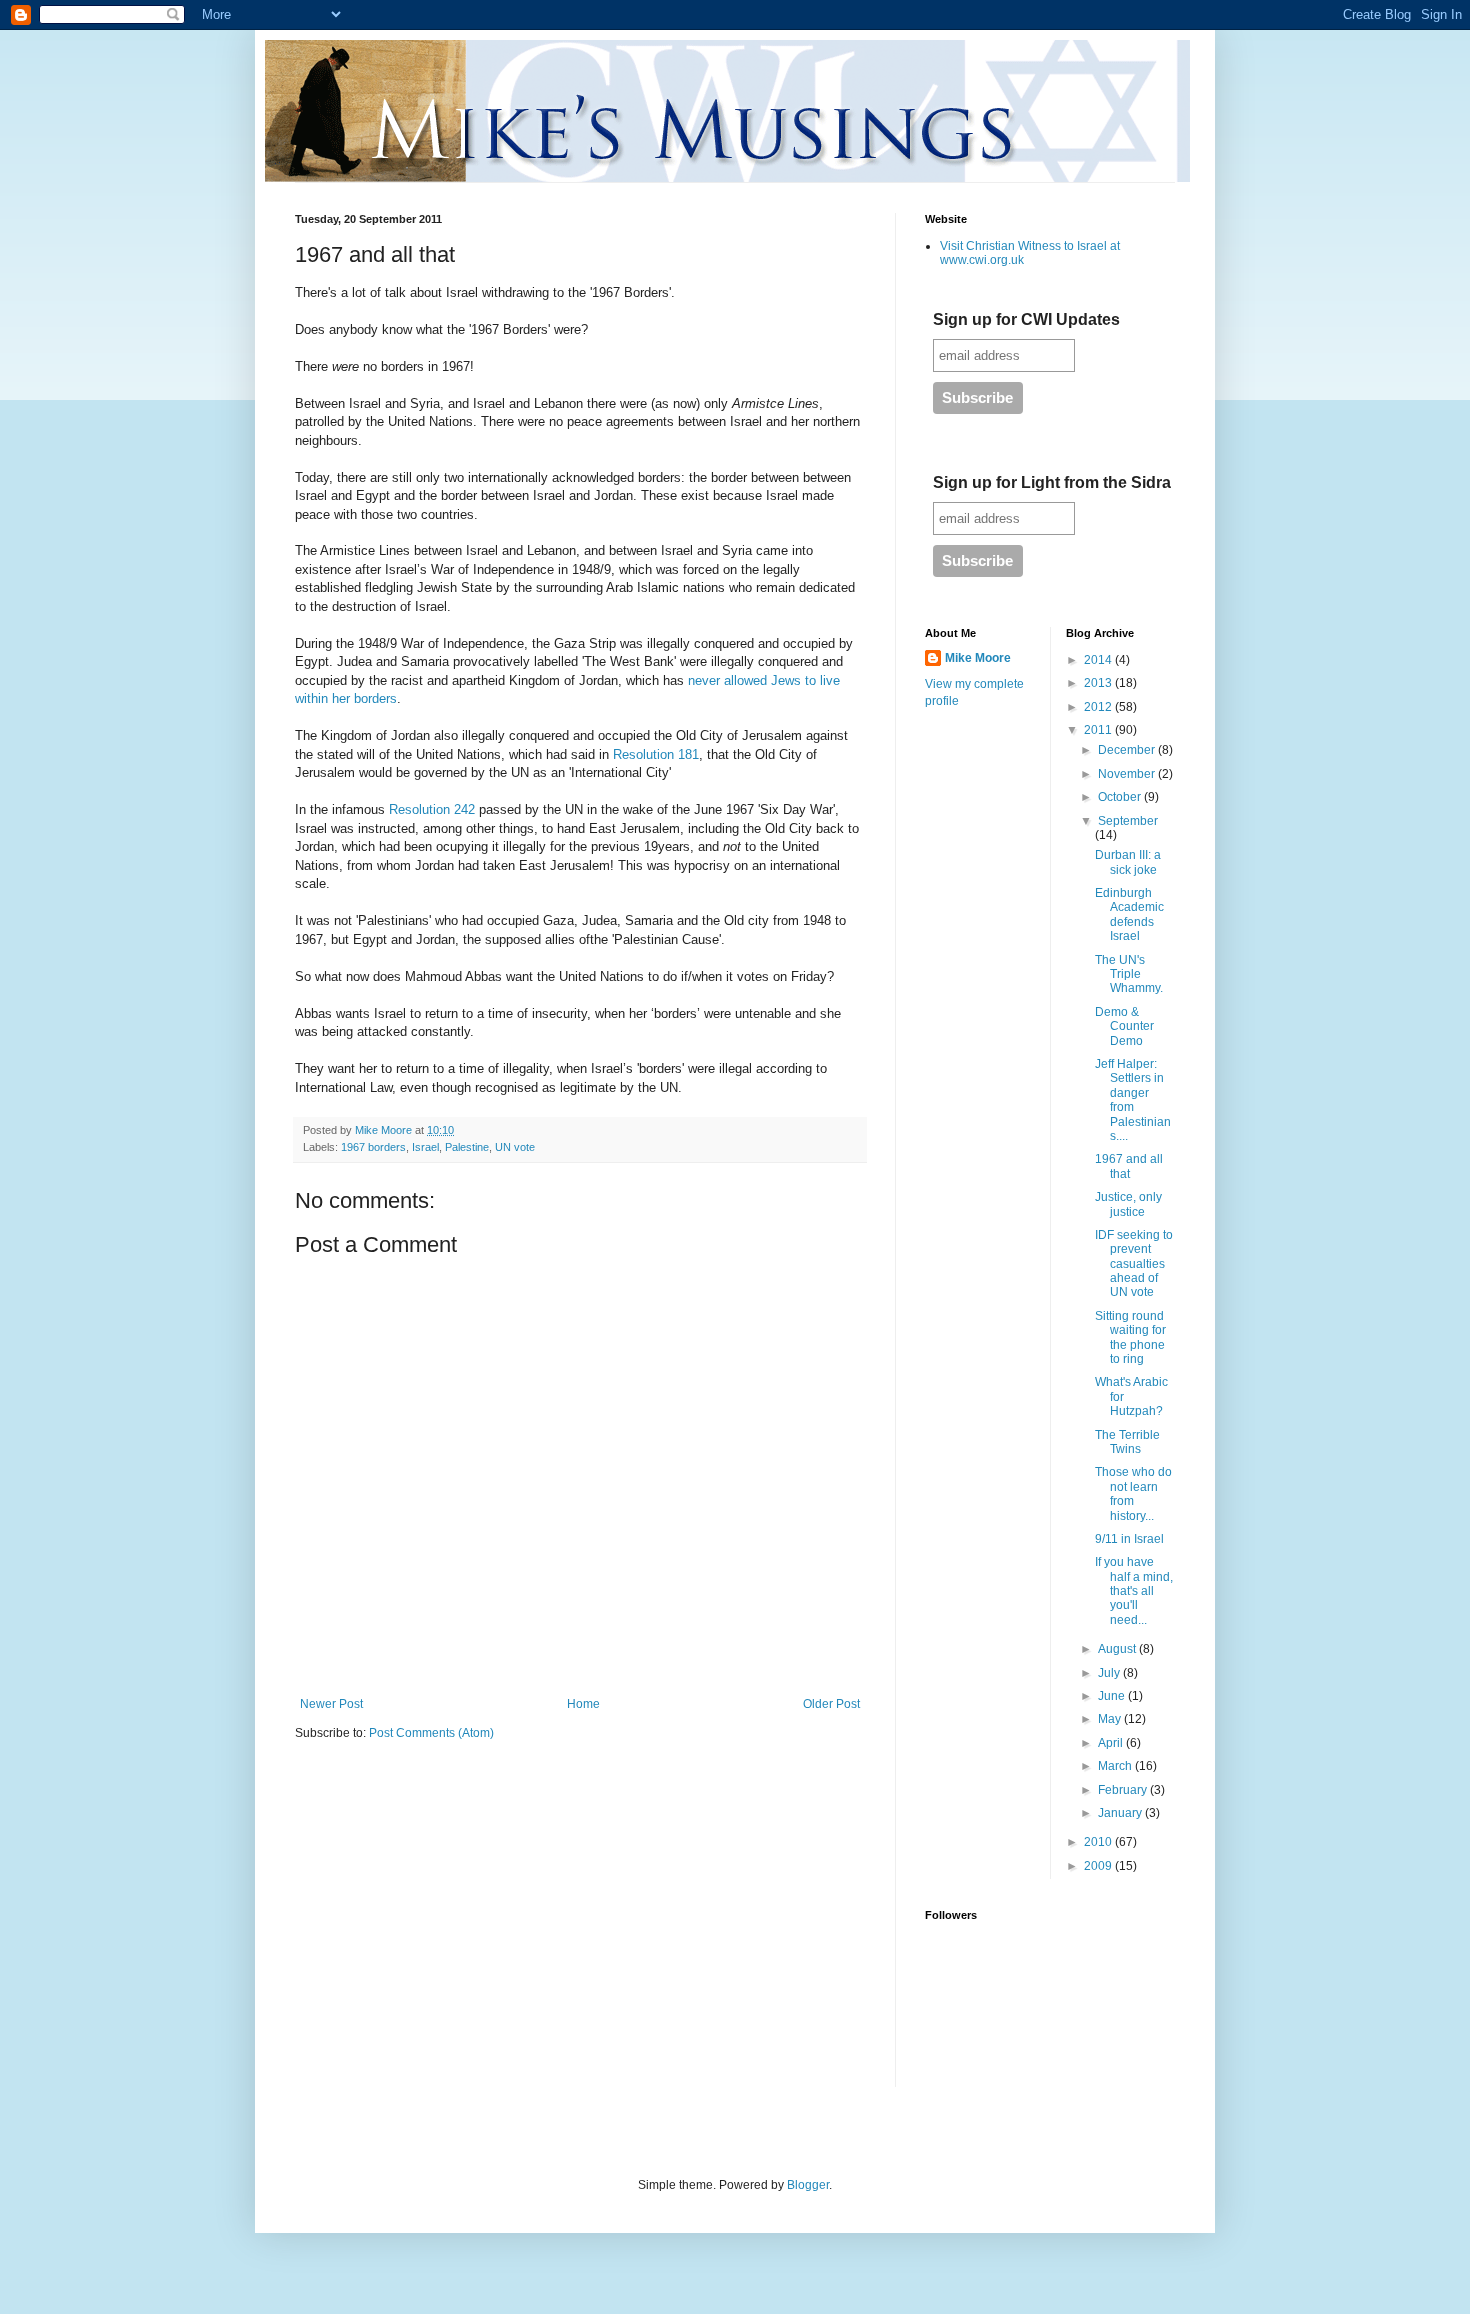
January (1121, 1813)
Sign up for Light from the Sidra (1052, 482)
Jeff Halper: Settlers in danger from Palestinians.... (1133, 1100)
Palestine (467, 1147)
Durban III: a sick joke (1128, 862)
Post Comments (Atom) (431, 1733)
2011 (1099, 730)
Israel (425, 1147)
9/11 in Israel (1129, 1539)
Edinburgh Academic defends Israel (1129, 914)
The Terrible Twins (1127, 1442)
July (1110, 1673)
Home (583, 1704)
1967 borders (373, 1147)
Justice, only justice (1128, 1204)
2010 (1099, 1842)
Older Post (831, 1704)
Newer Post (331, 1704)
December (1128, 750)
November (1128, 774)
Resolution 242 (434, 809)
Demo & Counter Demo (1124, 1026)
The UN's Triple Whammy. (1129, 974)
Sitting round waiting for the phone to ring (1130, 1337)
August (1118, 1649)
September (1128, 821)
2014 (1099, 660)
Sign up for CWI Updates (1026, 319)
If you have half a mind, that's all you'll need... (1134, 1591)
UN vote (515, 1147)
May (1111, 1719)
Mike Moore (978, 658)
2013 (1099, 683)
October (1121, 797)
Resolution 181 (656, 754)
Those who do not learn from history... (1133, 1493)
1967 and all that (1129, 1166)
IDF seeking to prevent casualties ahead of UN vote (1134, 1264)
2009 (1099, 1866)
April (1112, 1743)
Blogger (808, 2185)
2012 (1099, 707)
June (1113, 1696)
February (1124, 1790)
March (1116, 1766)
